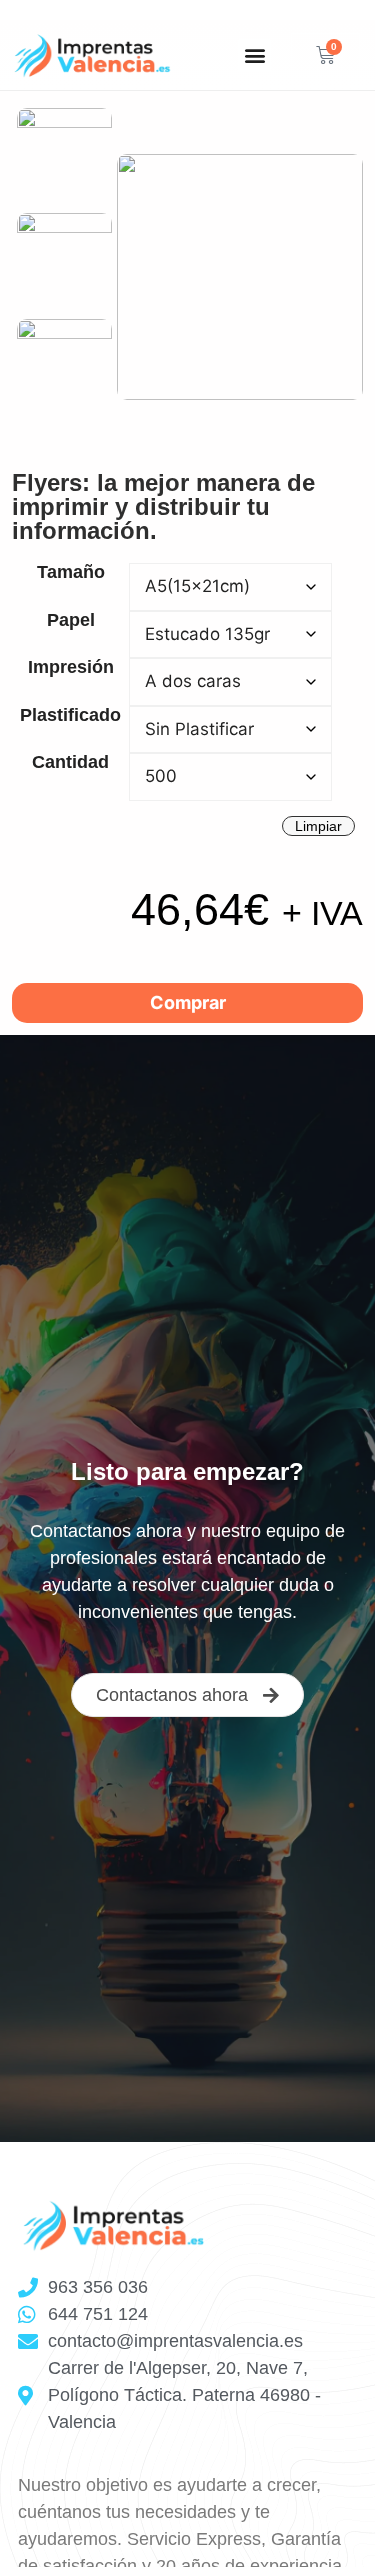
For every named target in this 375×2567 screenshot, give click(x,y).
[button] (254, 55)
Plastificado (70, 715)
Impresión (71, 667)
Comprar (188, 1002)
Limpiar (318, 826)
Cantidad (70, 762)
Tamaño (71, 572)
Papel (71, 620)
